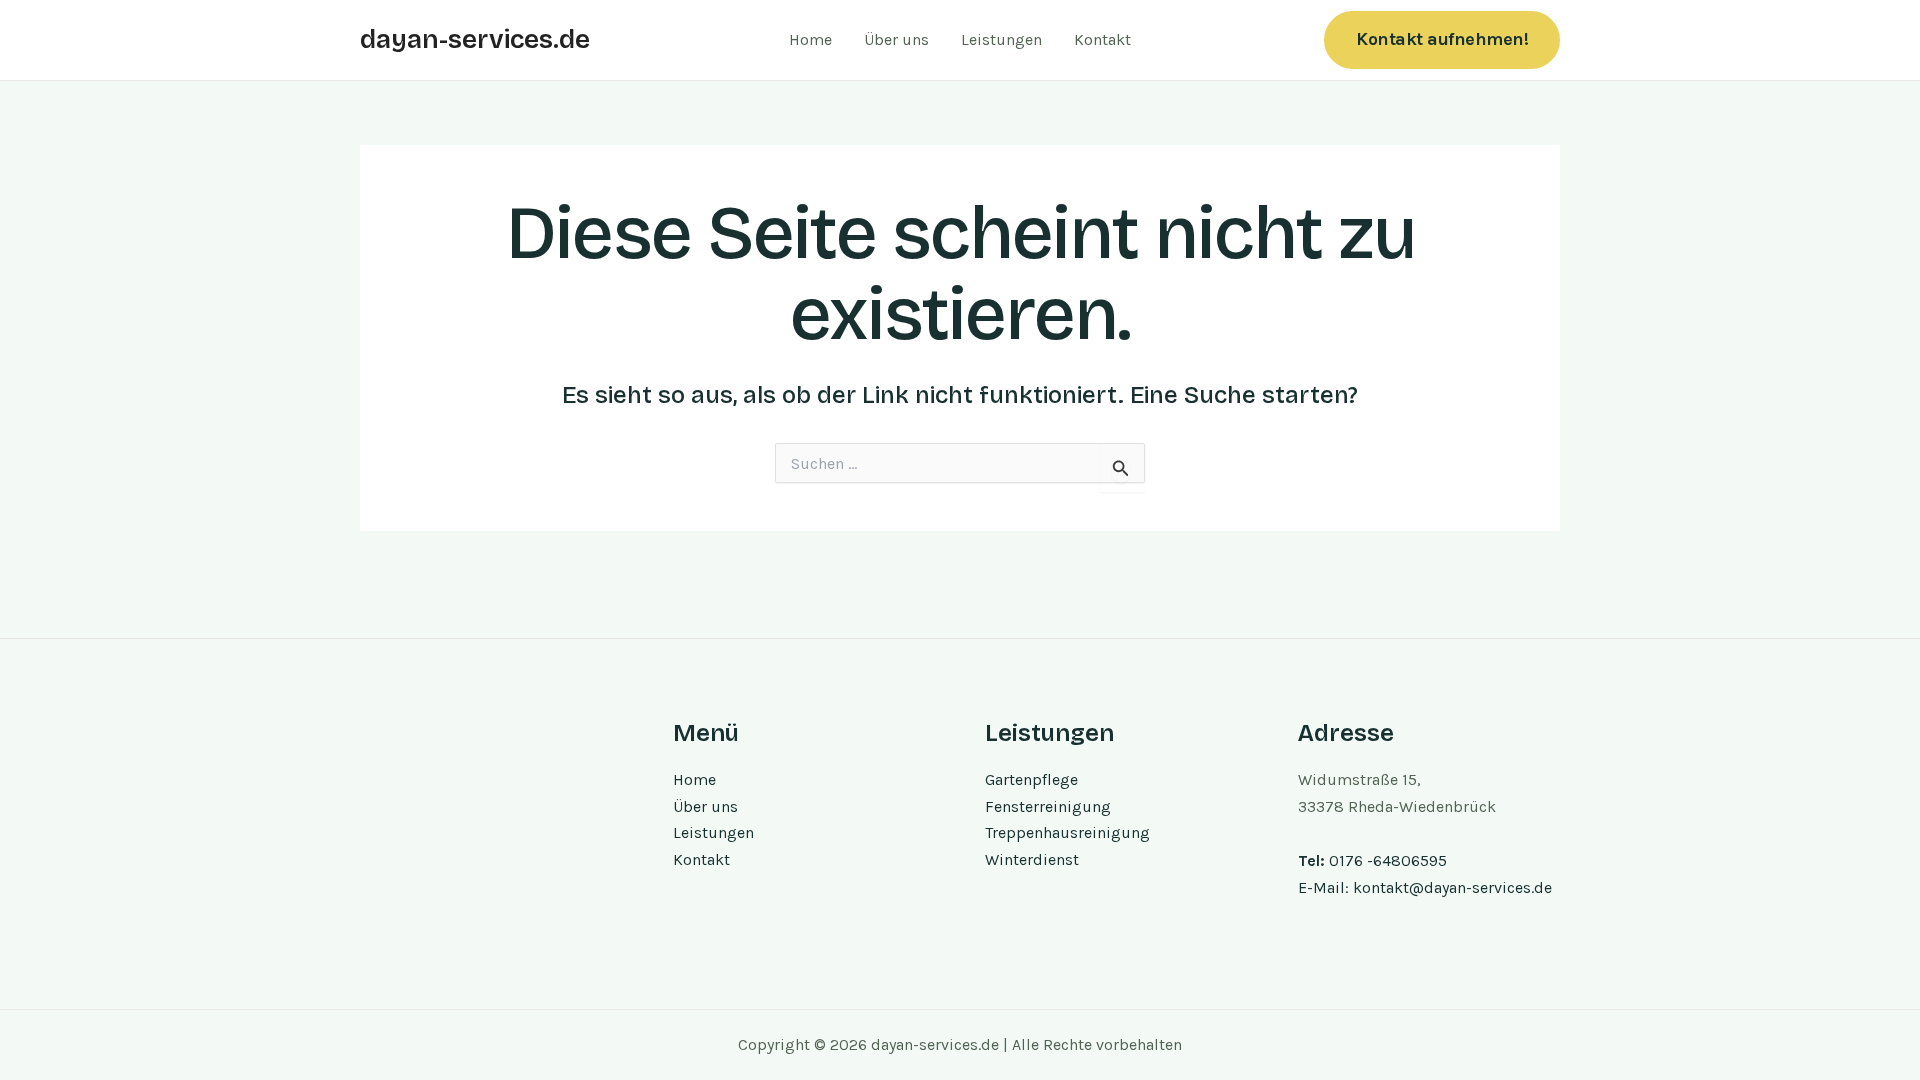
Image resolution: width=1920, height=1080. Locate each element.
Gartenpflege (1031, 779)
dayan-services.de (475, 39)
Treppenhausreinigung (1067, 832)
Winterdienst (1032, 859)
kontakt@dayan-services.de (1452, 887)
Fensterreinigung (1048, 806)
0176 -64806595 (1388, 860)
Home (810, 39)
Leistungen (1001, 39)
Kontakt (1102, 39)
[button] (1442, 39)
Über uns (896, 39)
